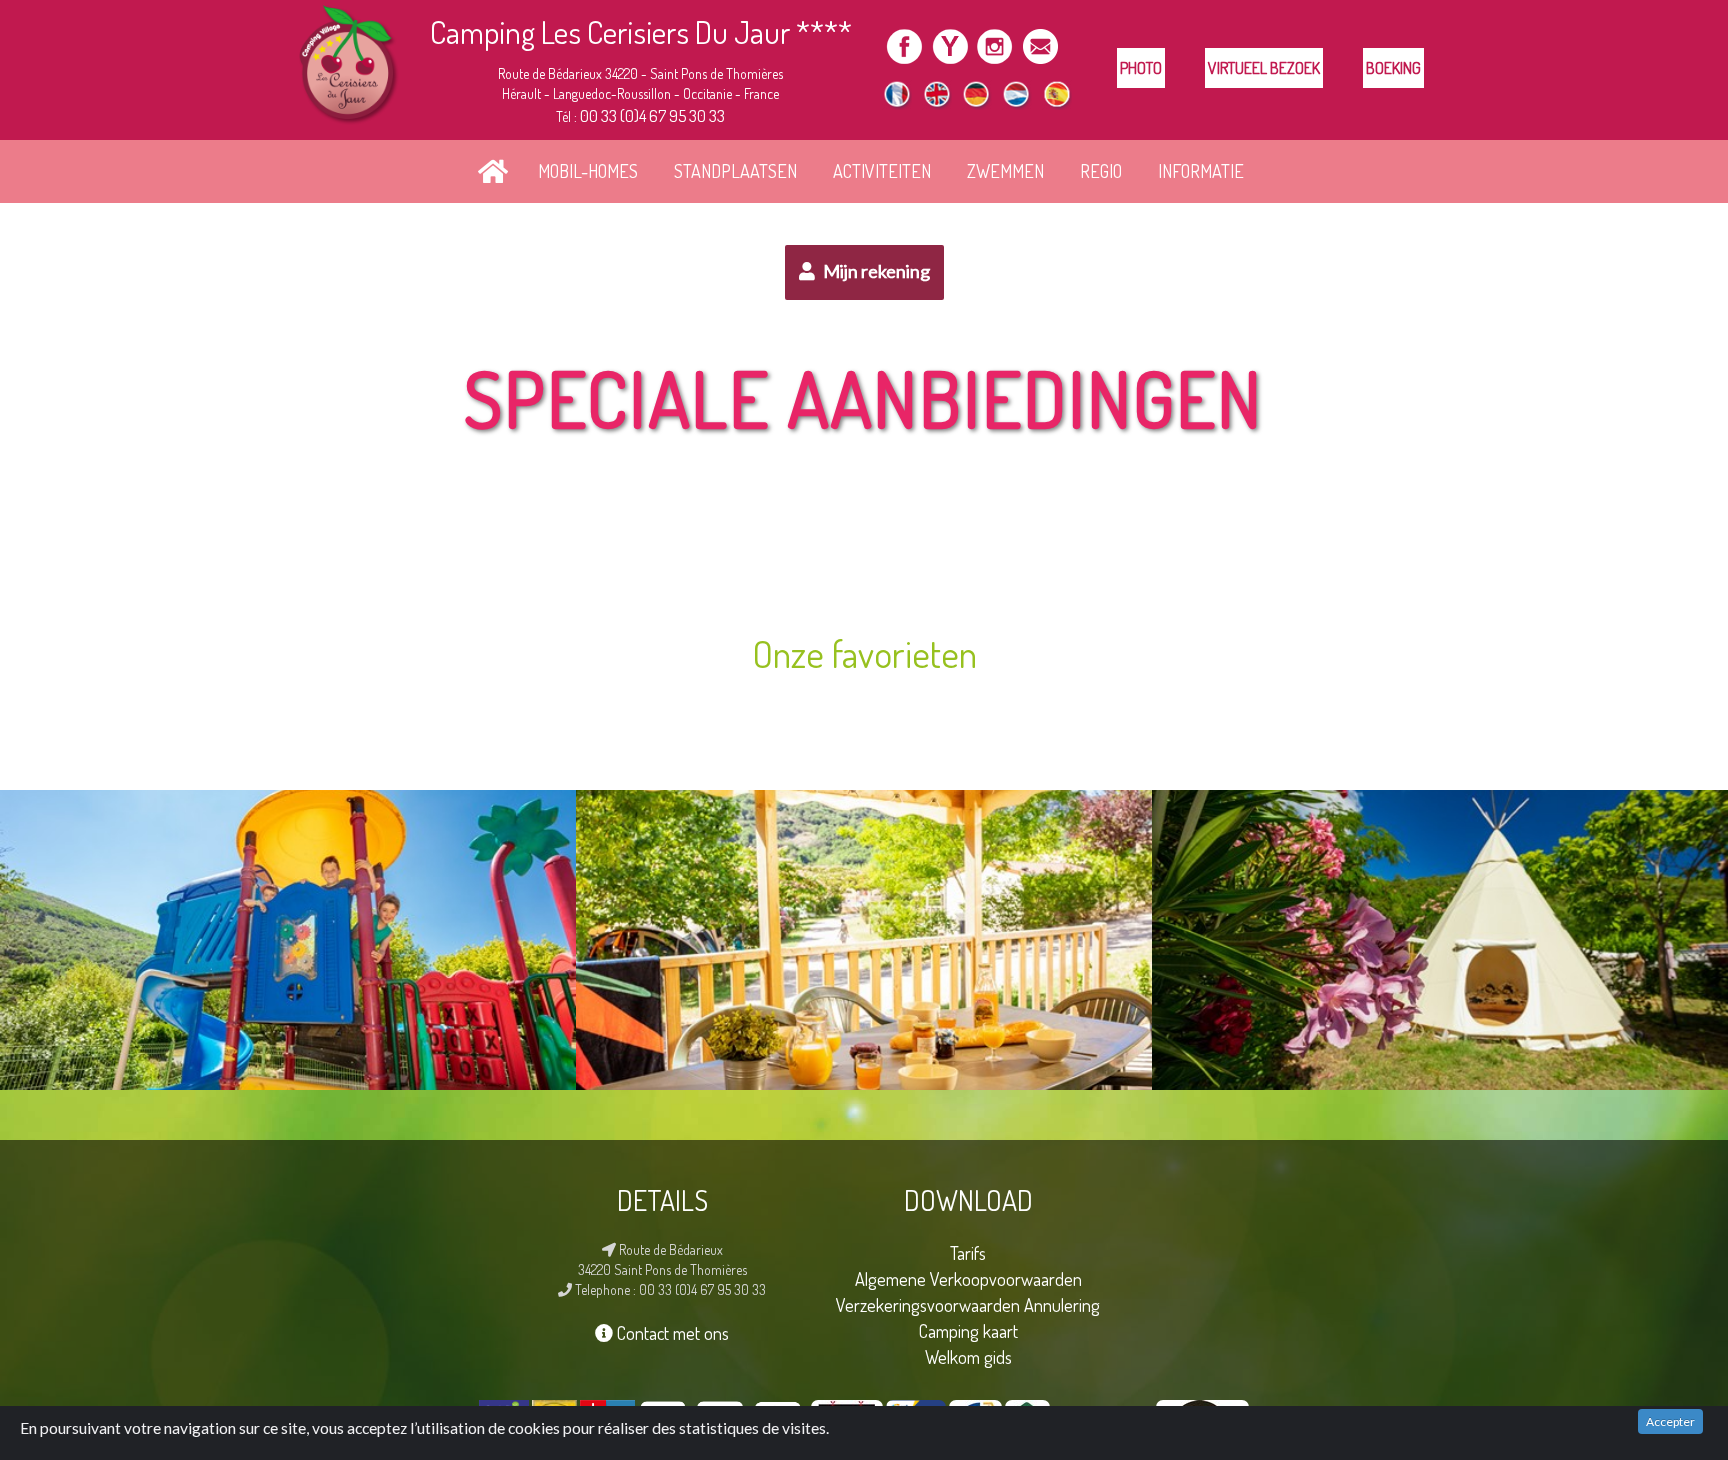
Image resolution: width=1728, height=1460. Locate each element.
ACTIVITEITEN (882, 170)
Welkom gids (968, 1356)
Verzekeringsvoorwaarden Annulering (968, 1304)
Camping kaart (968, 1330)
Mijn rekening (875, 271)
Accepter (1670, 1421)
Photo (1141, 68)
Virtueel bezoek (1264, 68)
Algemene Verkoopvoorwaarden (968, 1278)
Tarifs (968, 1252)
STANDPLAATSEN (735, 170)
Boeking (1393, 68)
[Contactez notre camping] (1039, 42)
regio (1101, 170)
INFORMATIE (1201, 170)
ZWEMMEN (1005, 170)
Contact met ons (671, 1332)
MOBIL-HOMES (588, 170)
